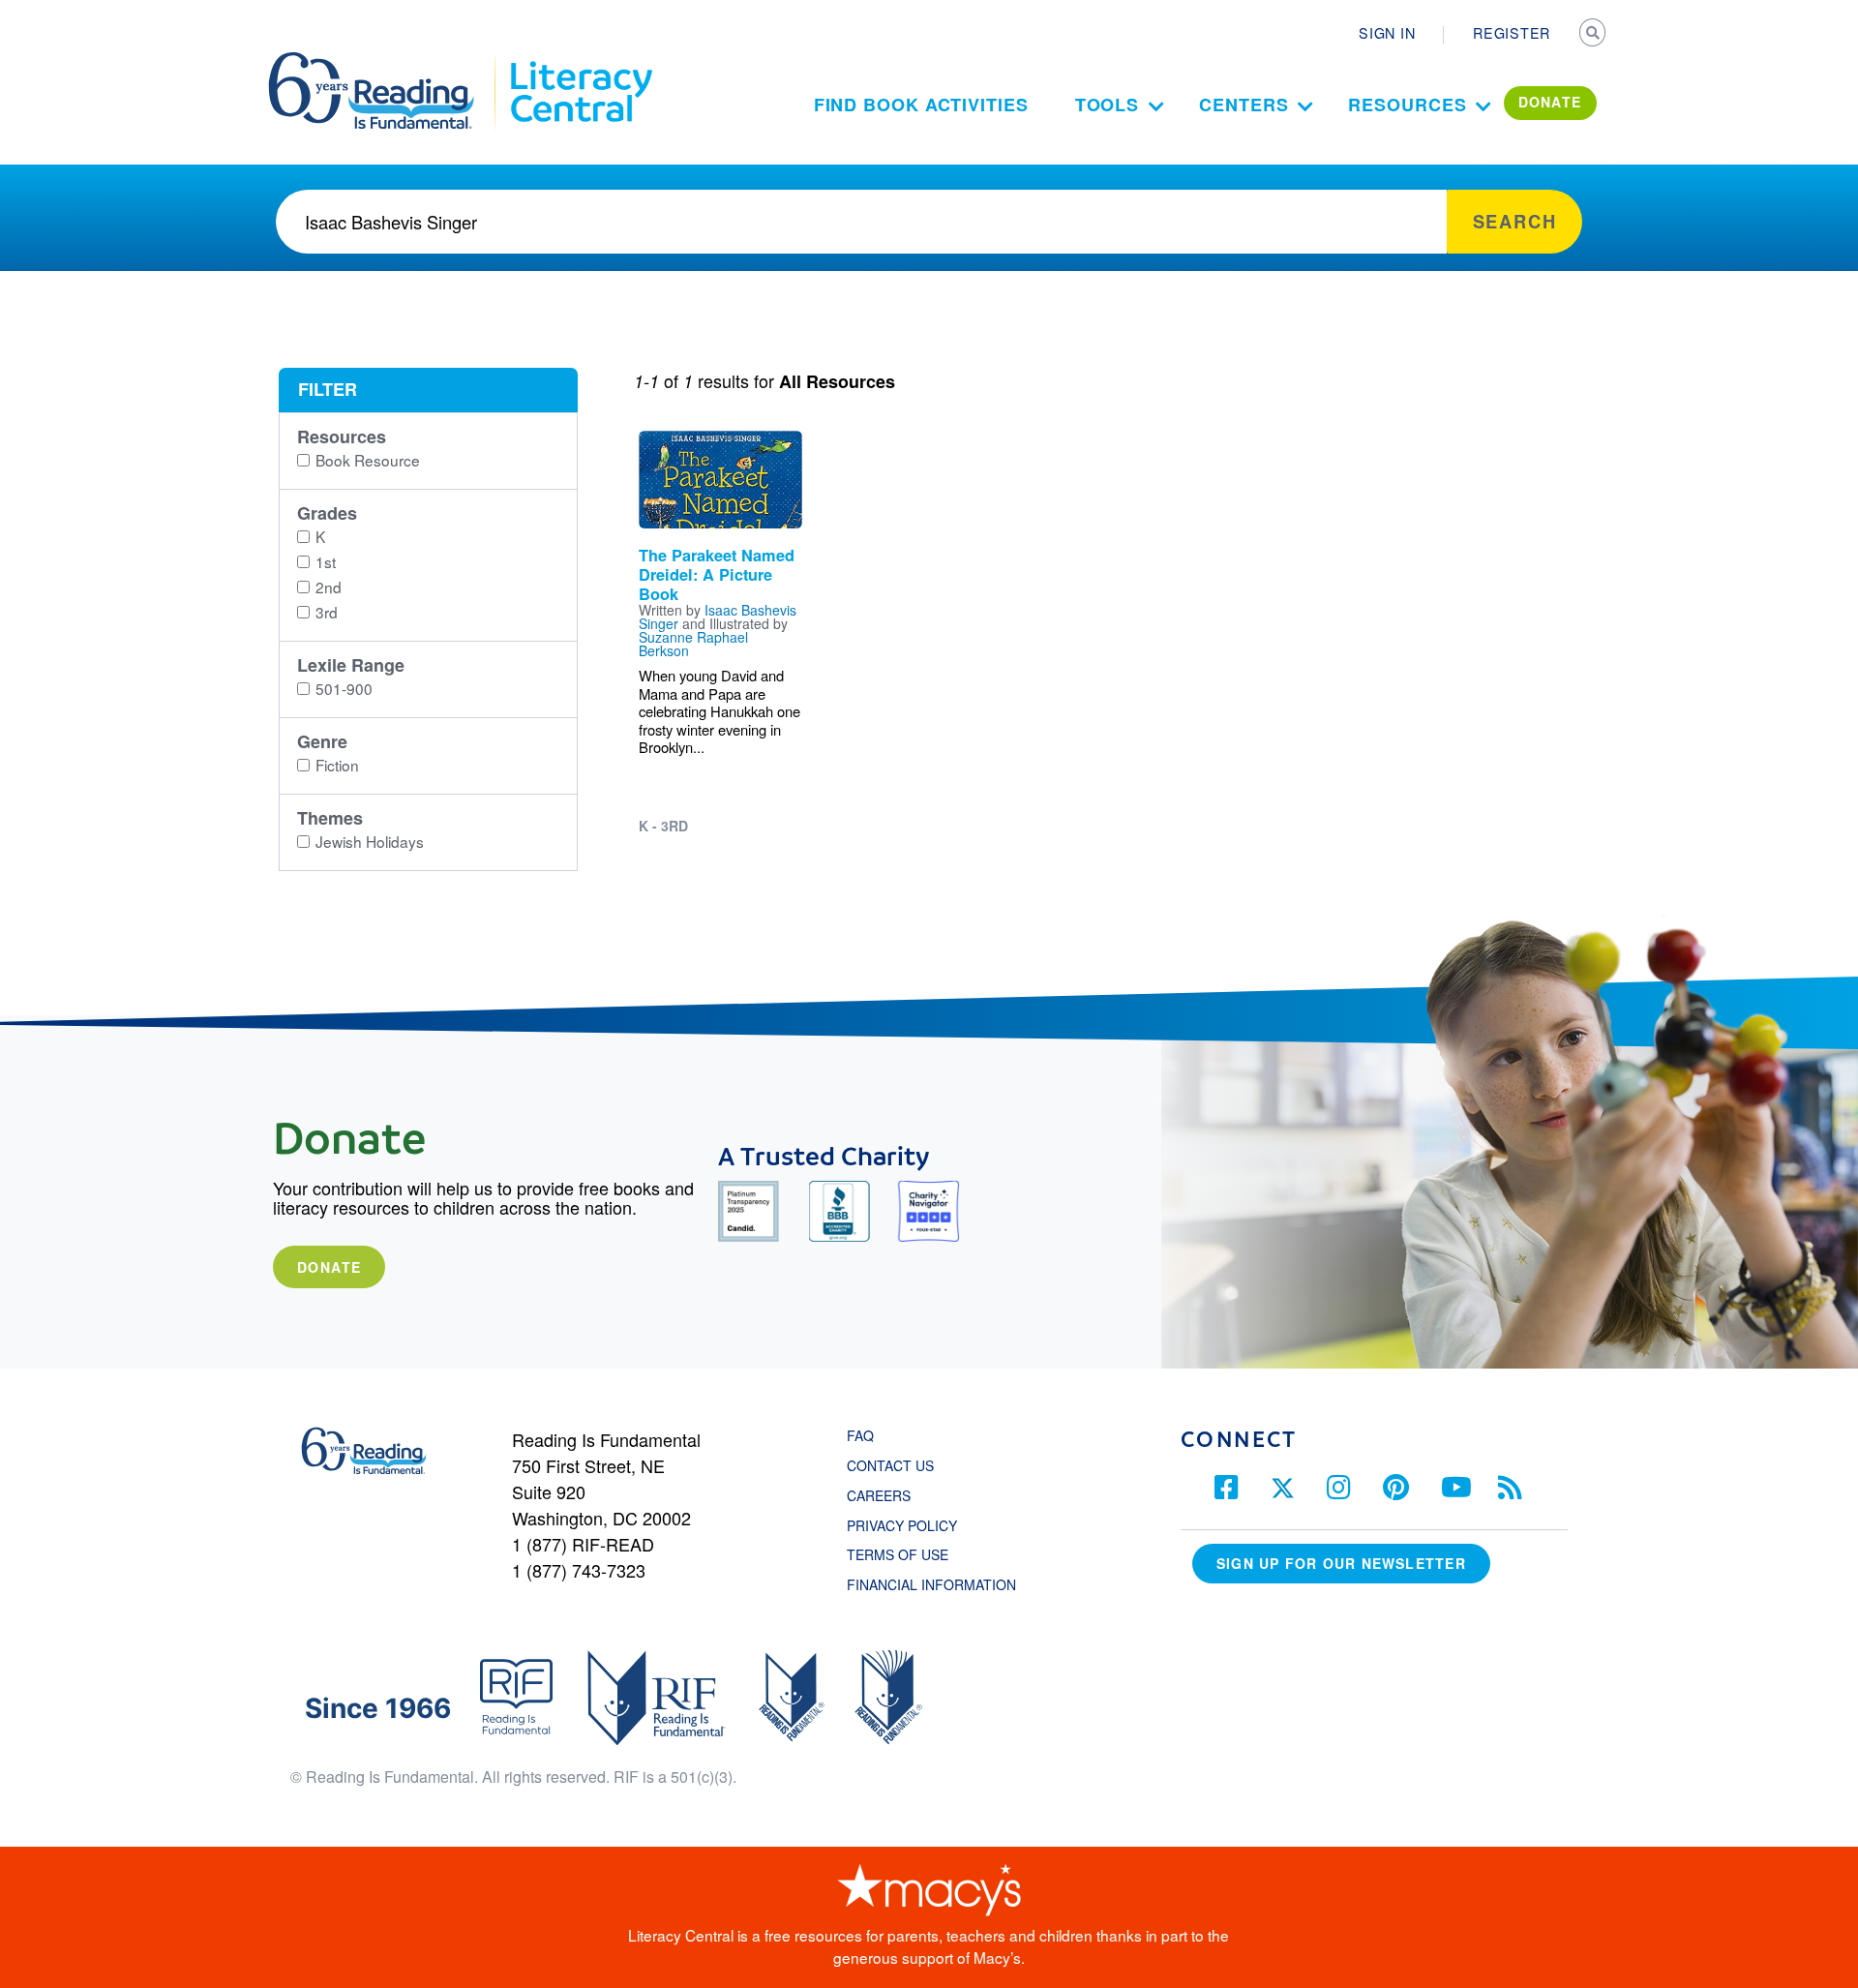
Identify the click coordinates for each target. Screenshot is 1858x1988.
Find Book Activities (921, 105)
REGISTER (1512, 33)
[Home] (385, 61)
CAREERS (879, 1495)
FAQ (860, 1435)
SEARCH (1594, 35)
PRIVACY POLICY (902, 1525)
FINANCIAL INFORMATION (931, 1584)
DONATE (1550, 102)
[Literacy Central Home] (580, 61)
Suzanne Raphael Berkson (693, 644)
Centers (1244, 105)
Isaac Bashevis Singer (718, 617)
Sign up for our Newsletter (1341, 1563)
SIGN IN (1387, 33)
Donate (329, 1267)
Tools (1108, 105)
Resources (1407, 105)
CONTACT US (896, 1465)
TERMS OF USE (907, 1554)
